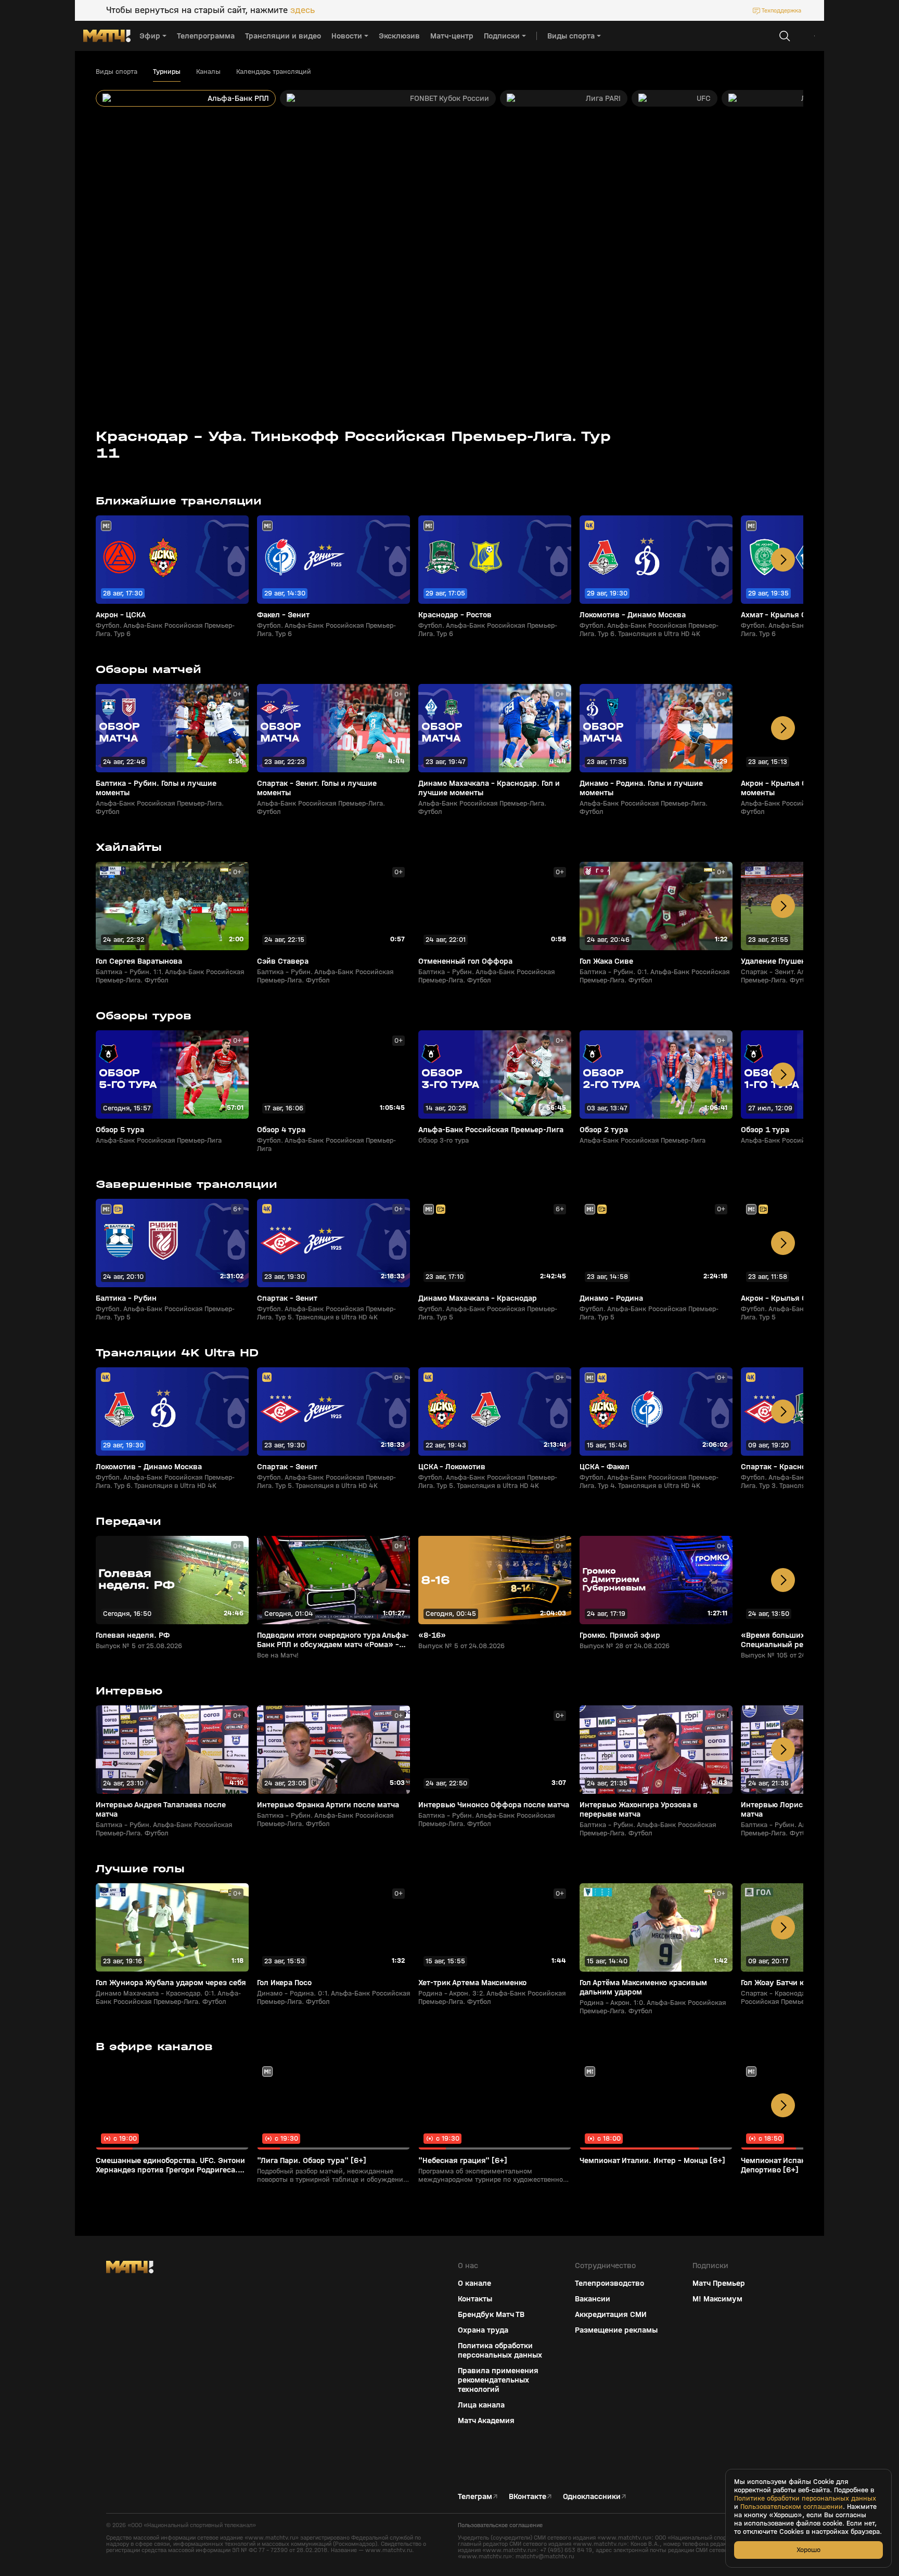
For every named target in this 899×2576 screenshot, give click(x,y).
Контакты (475, 2299)
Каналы (208, 72)
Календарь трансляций (274, 72)
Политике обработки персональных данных (805, 2499)
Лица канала (481, 2405)
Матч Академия (486, 2420)
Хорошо (808, 2550)
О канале (474, 2283)
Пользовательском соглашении (792, 2507)
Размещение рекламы (616, 2330)
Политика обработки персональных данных (500, 2350)
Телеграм (475, 2496)
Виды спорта (117, 72)
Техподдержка (781, 10)
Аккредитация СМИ (611, 2314)
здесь (303, 10)
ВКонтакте (528, 2496)
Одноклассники (592, 2496)
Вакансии (593, 2299)
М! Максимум (717, 2299)
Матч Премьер (719, 2283)
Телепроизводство (609, 2283)
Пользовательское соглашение (500, 2525)
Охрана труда (483, 2330)
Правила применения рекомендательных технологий (498, 2380)
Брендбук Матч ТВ (491, 2314)
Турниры (167, 72)
